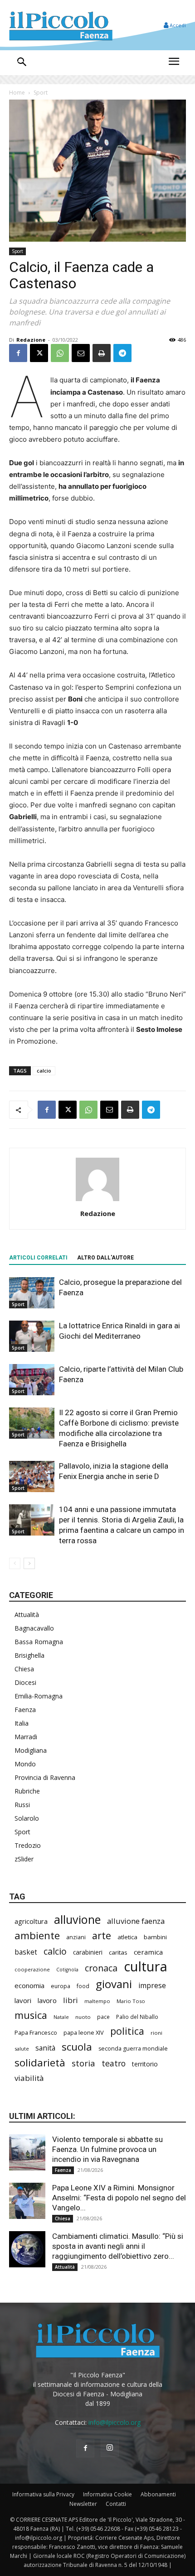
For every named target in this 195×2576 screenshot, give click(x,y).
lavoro (47, 2000)
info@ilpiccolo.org (115, 2422)
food (83, 1986)
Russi (22, 1805)
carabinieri (88, 1952)
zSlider (24, 1859)
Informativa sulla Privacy (43, 2494)
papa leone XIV (84, 2032)
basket (26, 1952)
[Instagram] (110, 2448)
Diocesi (25, 1682)
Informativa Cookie (107, 2494)
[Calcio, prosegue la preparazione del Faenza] (32, 1293)
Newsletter (83, 2504)
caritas (118, 1952)
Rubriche (27, 1791)
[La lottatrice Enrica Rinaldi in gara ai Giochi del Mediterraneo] (32, 1336)
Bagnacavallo (34, 1628)
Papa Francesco (36, 2032)
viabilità (29, 2078)
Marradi (26, 1737)
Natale (61, 2017)
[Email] (81, 353)
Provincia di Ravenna (45, 1777)
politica (127, 2031)
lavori (23, 2000)
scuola (77, 2047)
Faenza (25, 1710)
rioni (156, 2033)
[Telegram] (122, 353)
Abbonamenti (158, 2494)
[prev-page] (15, 1563)
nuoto (83, 2017)
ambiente (37, 1935)
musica (31, 2015)
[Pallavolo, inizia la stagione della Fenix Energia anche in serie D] (32, 1476)
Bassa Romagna (39, 1642)
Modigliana (31, 1750)
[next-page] (29, 1563)
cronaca (101, 1968)
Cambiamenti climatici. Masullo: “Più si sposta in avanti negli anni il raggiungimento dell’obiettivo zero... (118, 2246)
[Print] (102, 353)
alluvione (77, 1920)
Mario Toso (131, 2001)
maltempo (97, 2001)
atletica (127, 1937)
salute (22, 2049)
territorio (145, 2064)
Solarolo (27, 1818)
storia (83, 2063)
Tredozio (28, 1845)
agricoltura (31, 1921)
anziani (76, 1937)
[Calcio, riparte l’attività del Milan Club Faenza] (32, 1380)
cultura (146, 1967)
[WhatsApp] (60, 353)
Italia (22, 1723)
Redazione (31, 340)
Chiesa (24, 1669)
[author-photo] (97, 1201)
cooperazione (32, 1969)
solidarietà (40, 2063)
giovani (114, 1984)
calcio (44, 1071)
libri (71, 2000)
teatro (114, 2063)
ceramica (148, 1952)
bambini (155, 1937)
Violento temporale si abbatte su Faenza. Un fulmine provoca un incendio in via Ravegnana (107, 2149)
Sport (41, 93)
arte (102, 1935)
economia (29, 1985)
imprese (152, 1986)
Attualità (27, 1615)
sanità (45, 2048)
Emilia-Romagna (39, 1696)
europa (61, 1986)
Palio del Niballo (137, 2017)
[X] (39, 353)
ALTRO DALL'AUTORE (105, 1258)
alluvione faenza (136, 1921)
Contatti (116, 2504)
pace (103, 2017)
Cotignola (67, 1970)
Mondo (25, 1764)
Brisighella (29, 1655)
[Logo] (61, 25)
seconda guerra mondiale (133, 2049)
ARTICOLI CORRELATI (38, 1258)
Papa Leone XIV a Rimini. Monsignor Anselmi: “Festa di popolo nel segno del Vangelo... (119, 2198)
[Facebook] (18, 353)
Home (17, 93)
